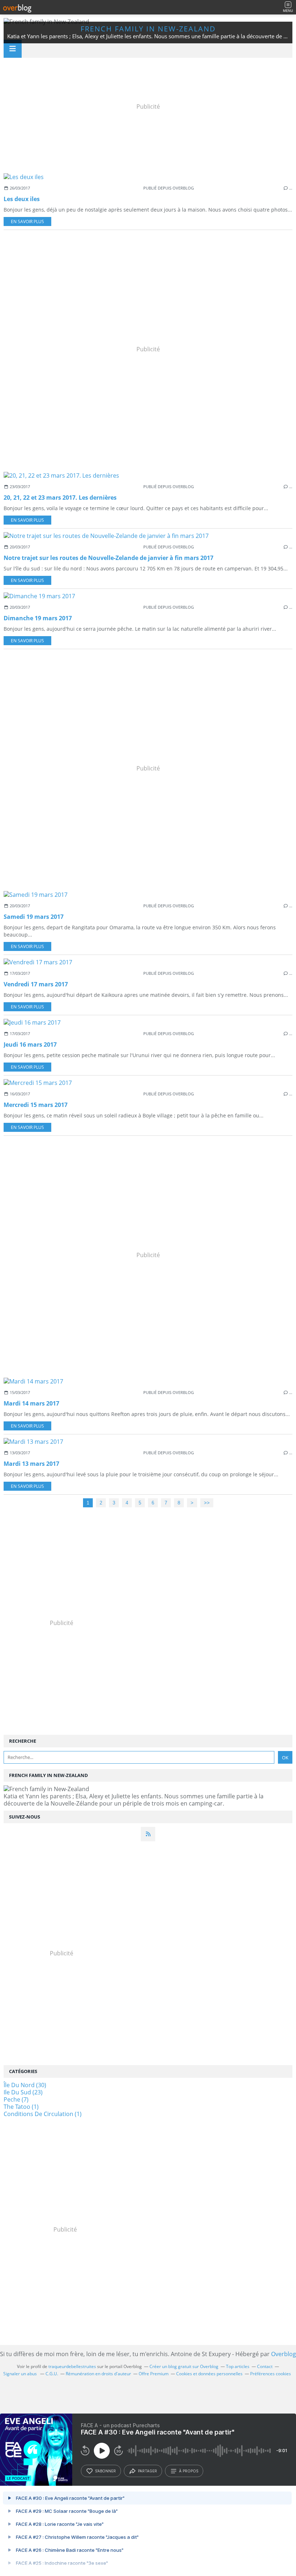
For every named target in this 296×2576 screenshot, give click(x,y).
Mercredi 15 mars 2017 (36, 1105)
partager (147, 2471)
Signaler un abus (21, 2374)
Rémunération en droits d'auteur (98, 2374)
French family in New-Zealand (148, 29)
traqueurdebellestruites (72, 2366)
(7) (16, 2099)
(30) (25, 2085)
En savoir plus (27, 221)
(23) (23, 2092)
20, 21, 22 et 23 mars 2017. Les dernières (60, 498)
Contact (265, 2366)
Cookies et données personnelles (209, 2374)
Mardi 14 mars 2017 (31, 1403)
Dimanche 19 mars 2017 (38, 618)
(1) (21, 2107)
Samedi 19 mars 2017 (34, 917)
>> (207, 1503)
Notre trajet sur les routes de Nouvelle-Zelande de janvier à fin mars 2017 (108, 558)
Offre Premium (154, 2374)
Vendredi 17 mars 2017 (36, 984)
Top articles (238, 2366)
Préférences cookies (271, 2374)
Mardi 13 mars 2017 (31, 1464)
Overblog (284, 2354)
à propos (189, 2471)
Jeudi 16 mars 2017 (30, 1044)
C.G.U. (52, 2374)
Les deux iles (22, 199)
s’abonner (105, 2471)
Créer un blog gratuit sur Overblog (184, 2366)
